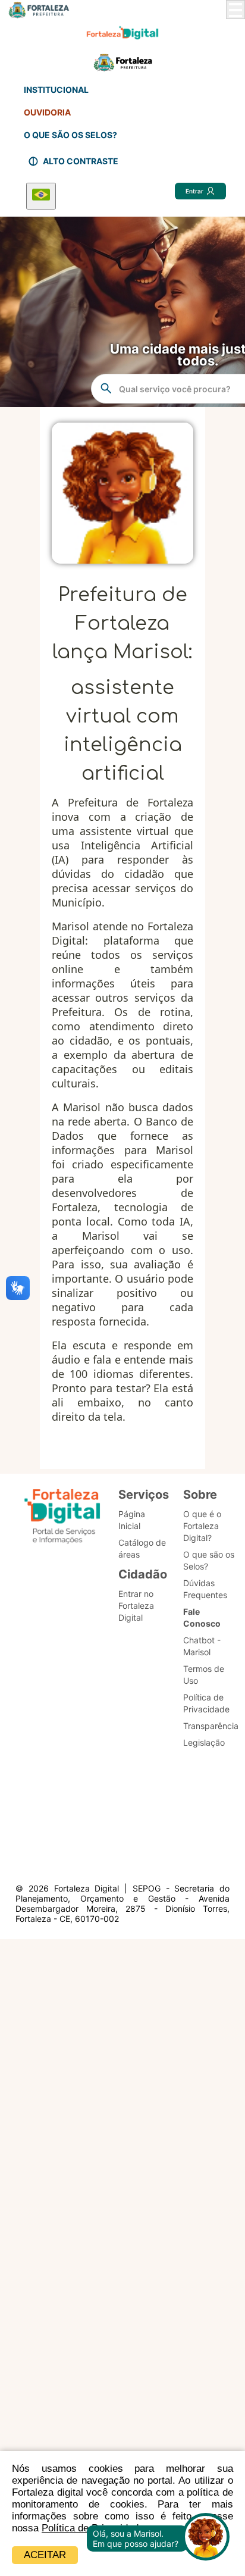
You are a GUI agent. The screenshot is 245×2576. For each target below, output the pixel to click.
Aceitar (45, 2555)
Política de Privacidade (206, 1703)
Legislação (204, 1742)
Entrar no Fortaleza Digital (136, 1606)
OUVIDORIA (47, 112)
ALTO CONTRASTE (81, 161)
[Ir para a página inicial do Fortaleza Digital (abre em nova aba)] (62, 1518)
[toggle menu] (235, 10)
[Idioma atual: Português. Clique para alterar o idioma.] (41, 196)
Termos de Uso (204, 1675)
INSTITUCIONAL (56, 90)
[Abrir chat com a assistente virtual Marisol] (206, 2538)
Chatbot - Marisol (202, 1646)
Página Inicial (132, 1520)
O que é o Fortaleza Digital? (202, 1526)
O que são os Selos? (209, 1560)
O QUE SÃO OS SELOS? (70, 135)
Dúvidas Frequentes (205, 1589)
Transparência (211, 1726)
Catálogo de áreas (142, 1548)
